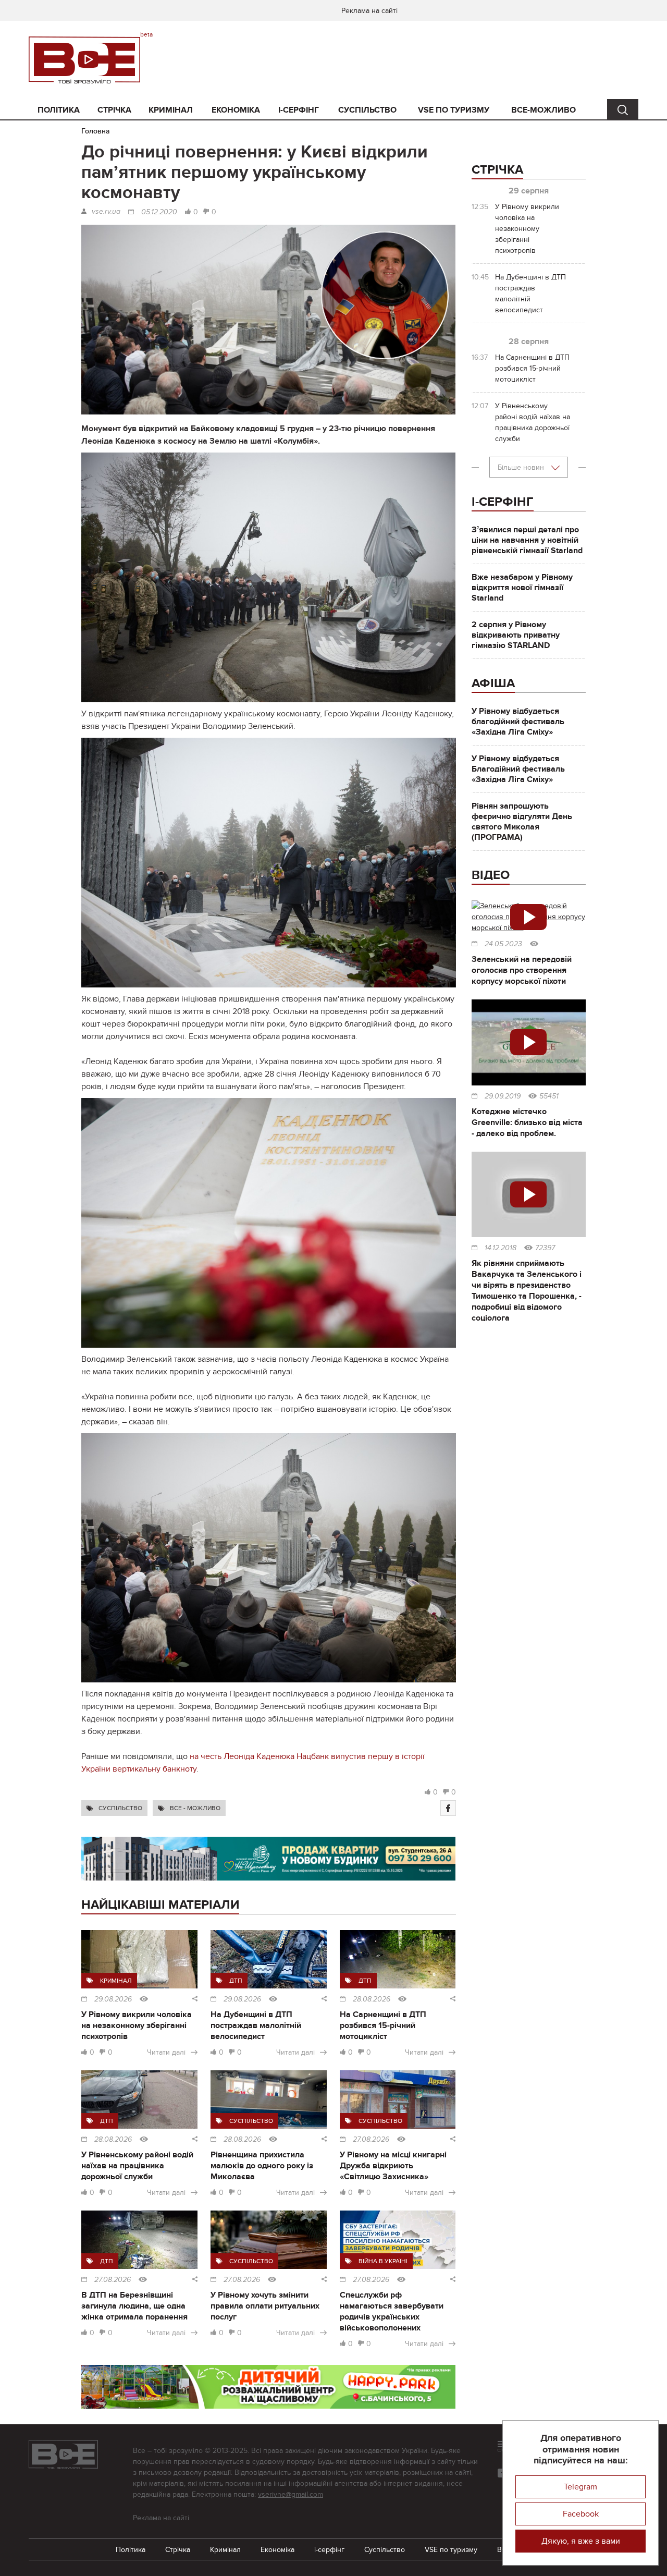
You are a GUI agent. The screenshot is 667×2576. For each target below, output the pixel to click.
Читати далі (166, 2052)
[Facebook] (448, 1808)
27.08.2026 (371, 2140)
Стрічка (114, 110)
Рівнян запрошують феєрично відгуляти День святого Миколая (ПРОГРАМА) (522, 822)
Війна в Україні (383, 2261)
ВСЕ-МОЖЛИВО (544, 110)
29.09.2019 (503, 1096)
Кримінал (171, 110)
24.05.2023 (503, 944)
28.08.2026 (372, 1999)
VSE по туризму (454, 110)
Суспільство (367, 110)
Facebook (581, 2514)
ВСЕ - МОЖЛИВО (195, 1808)
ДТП (236, 1981)
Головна (96, 131)
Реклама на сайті (369, 11)
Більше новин (522, 467)
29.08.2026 (113, 1999)
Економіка (236, 110)
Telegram (580, 2487)
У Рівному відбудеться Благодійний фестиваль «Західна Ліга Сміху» (518, 769)
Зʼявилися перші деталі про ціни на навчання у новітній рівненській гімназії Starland (527, 540)
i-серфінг (299, 110)
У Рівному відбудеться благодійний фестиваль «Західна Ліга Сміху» (518, 722)
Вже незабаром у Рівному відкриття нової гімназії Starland (522, 588)
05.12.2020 (159, 212)
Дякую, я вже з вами (581, 2541)
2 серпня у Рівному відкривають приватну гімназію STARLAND (516, 635)
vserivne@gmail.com (291, 2494)
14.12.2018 (501, 1248)
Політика (59, 110)
